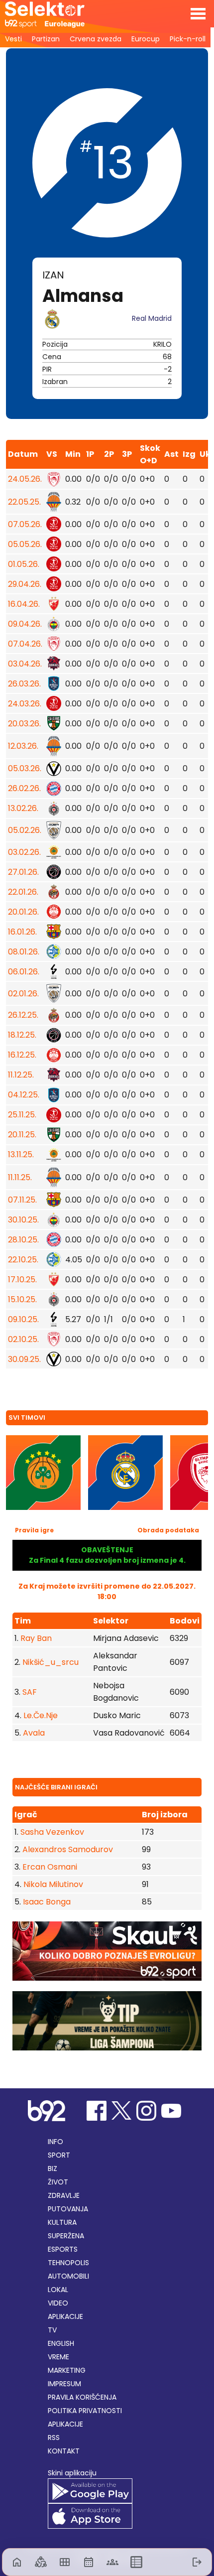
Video (58, 2303)
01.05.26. (24, 564)
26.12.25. (23, 1015)
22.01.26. (23, 892)
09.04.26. (25, 624)
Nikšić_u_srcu (51, 1662)
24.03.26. (25, 704)
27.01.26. (23, 872)
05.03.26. (25, 768)
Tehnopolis (68, 2263)
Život (58, 2182)
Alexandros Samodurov (67, 1849)
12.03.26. (23, 746)
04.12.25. (24, 1095)
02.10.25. (23, 1339)
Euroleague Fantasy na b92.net (45, 15)
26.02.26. (24, 788)
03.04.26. (25, 664)
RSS (54, 2438)
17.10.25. (22, 1280)
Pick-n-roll (188, 39)
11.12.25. (21, 1075)
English (61, 2343)
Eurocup (146, 39)
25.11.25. (22, 1115)
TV (52, 2330)
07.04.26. (25, 644)
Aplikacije (65, 2316)
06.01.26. (24, 972)
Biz (53, 2169)
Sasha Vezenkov (51, 1832)
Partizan (46, 39)
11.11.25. (20, 1177)
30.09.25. (24, 1359)
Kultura (62, 2222)
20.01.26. (23, 912)
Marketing (67, 2370)
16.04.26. (24, 604)
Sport (59, 2155)
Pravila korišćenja (82, 2397)
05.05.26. (25, 544)
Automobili (68, 2276)
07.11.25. (22, 1200)
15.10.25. (22, 1299)
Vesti (13, 39)
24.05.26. (25, 479)
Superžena (66, 2236)
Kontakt (64, 2451)
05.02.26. (25, 830)
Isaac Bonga (46, 1902)
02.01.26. (23, 994)
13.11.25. (21, 1154)
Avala (34, 1733)
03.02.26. (24, 852)
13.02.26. (23, 808)
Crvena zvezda (96, 39)
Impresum (64, 2384)
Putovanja (68, 2209)
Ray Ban (36, 1638)
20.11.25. (22, 1135)
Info (55, 2142)
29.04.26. (25, 584)
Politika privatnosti (85, 2411)
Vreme (58, 2357)
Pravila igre (34, 1530)
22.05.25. (24, 502)
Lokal (58, 2290)
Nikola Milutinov (52, 1884)
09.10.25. (23, 1319)
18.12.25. (22, 1035)
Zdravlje (64, 2195)
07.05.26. (25, 524)
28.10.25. (23, 1240)
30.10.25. (23, 1220)
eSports (63, 2249)
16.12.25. (22, 1055)
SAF (30, 1692)
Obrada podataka (168, 1530)
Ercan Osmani (49, 1867)
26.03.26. (24, 684)
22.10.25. (23, 1260)
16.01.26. (22, 932)
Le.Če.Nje (41, 1715)
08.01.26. (24, 952)
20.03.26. (24, 724)
